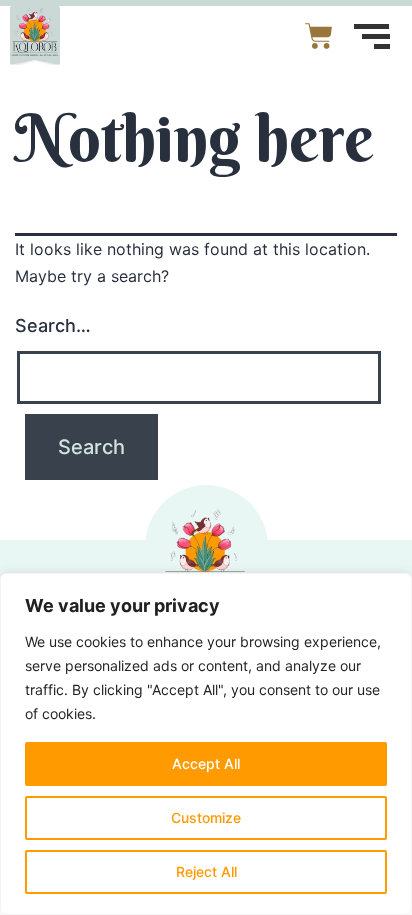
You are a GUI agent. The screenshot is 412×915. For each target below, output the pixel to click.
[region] (206, 744)
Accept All (206, 763)
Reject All (206, 871)
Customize (206, 817)
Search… (53, 325)
